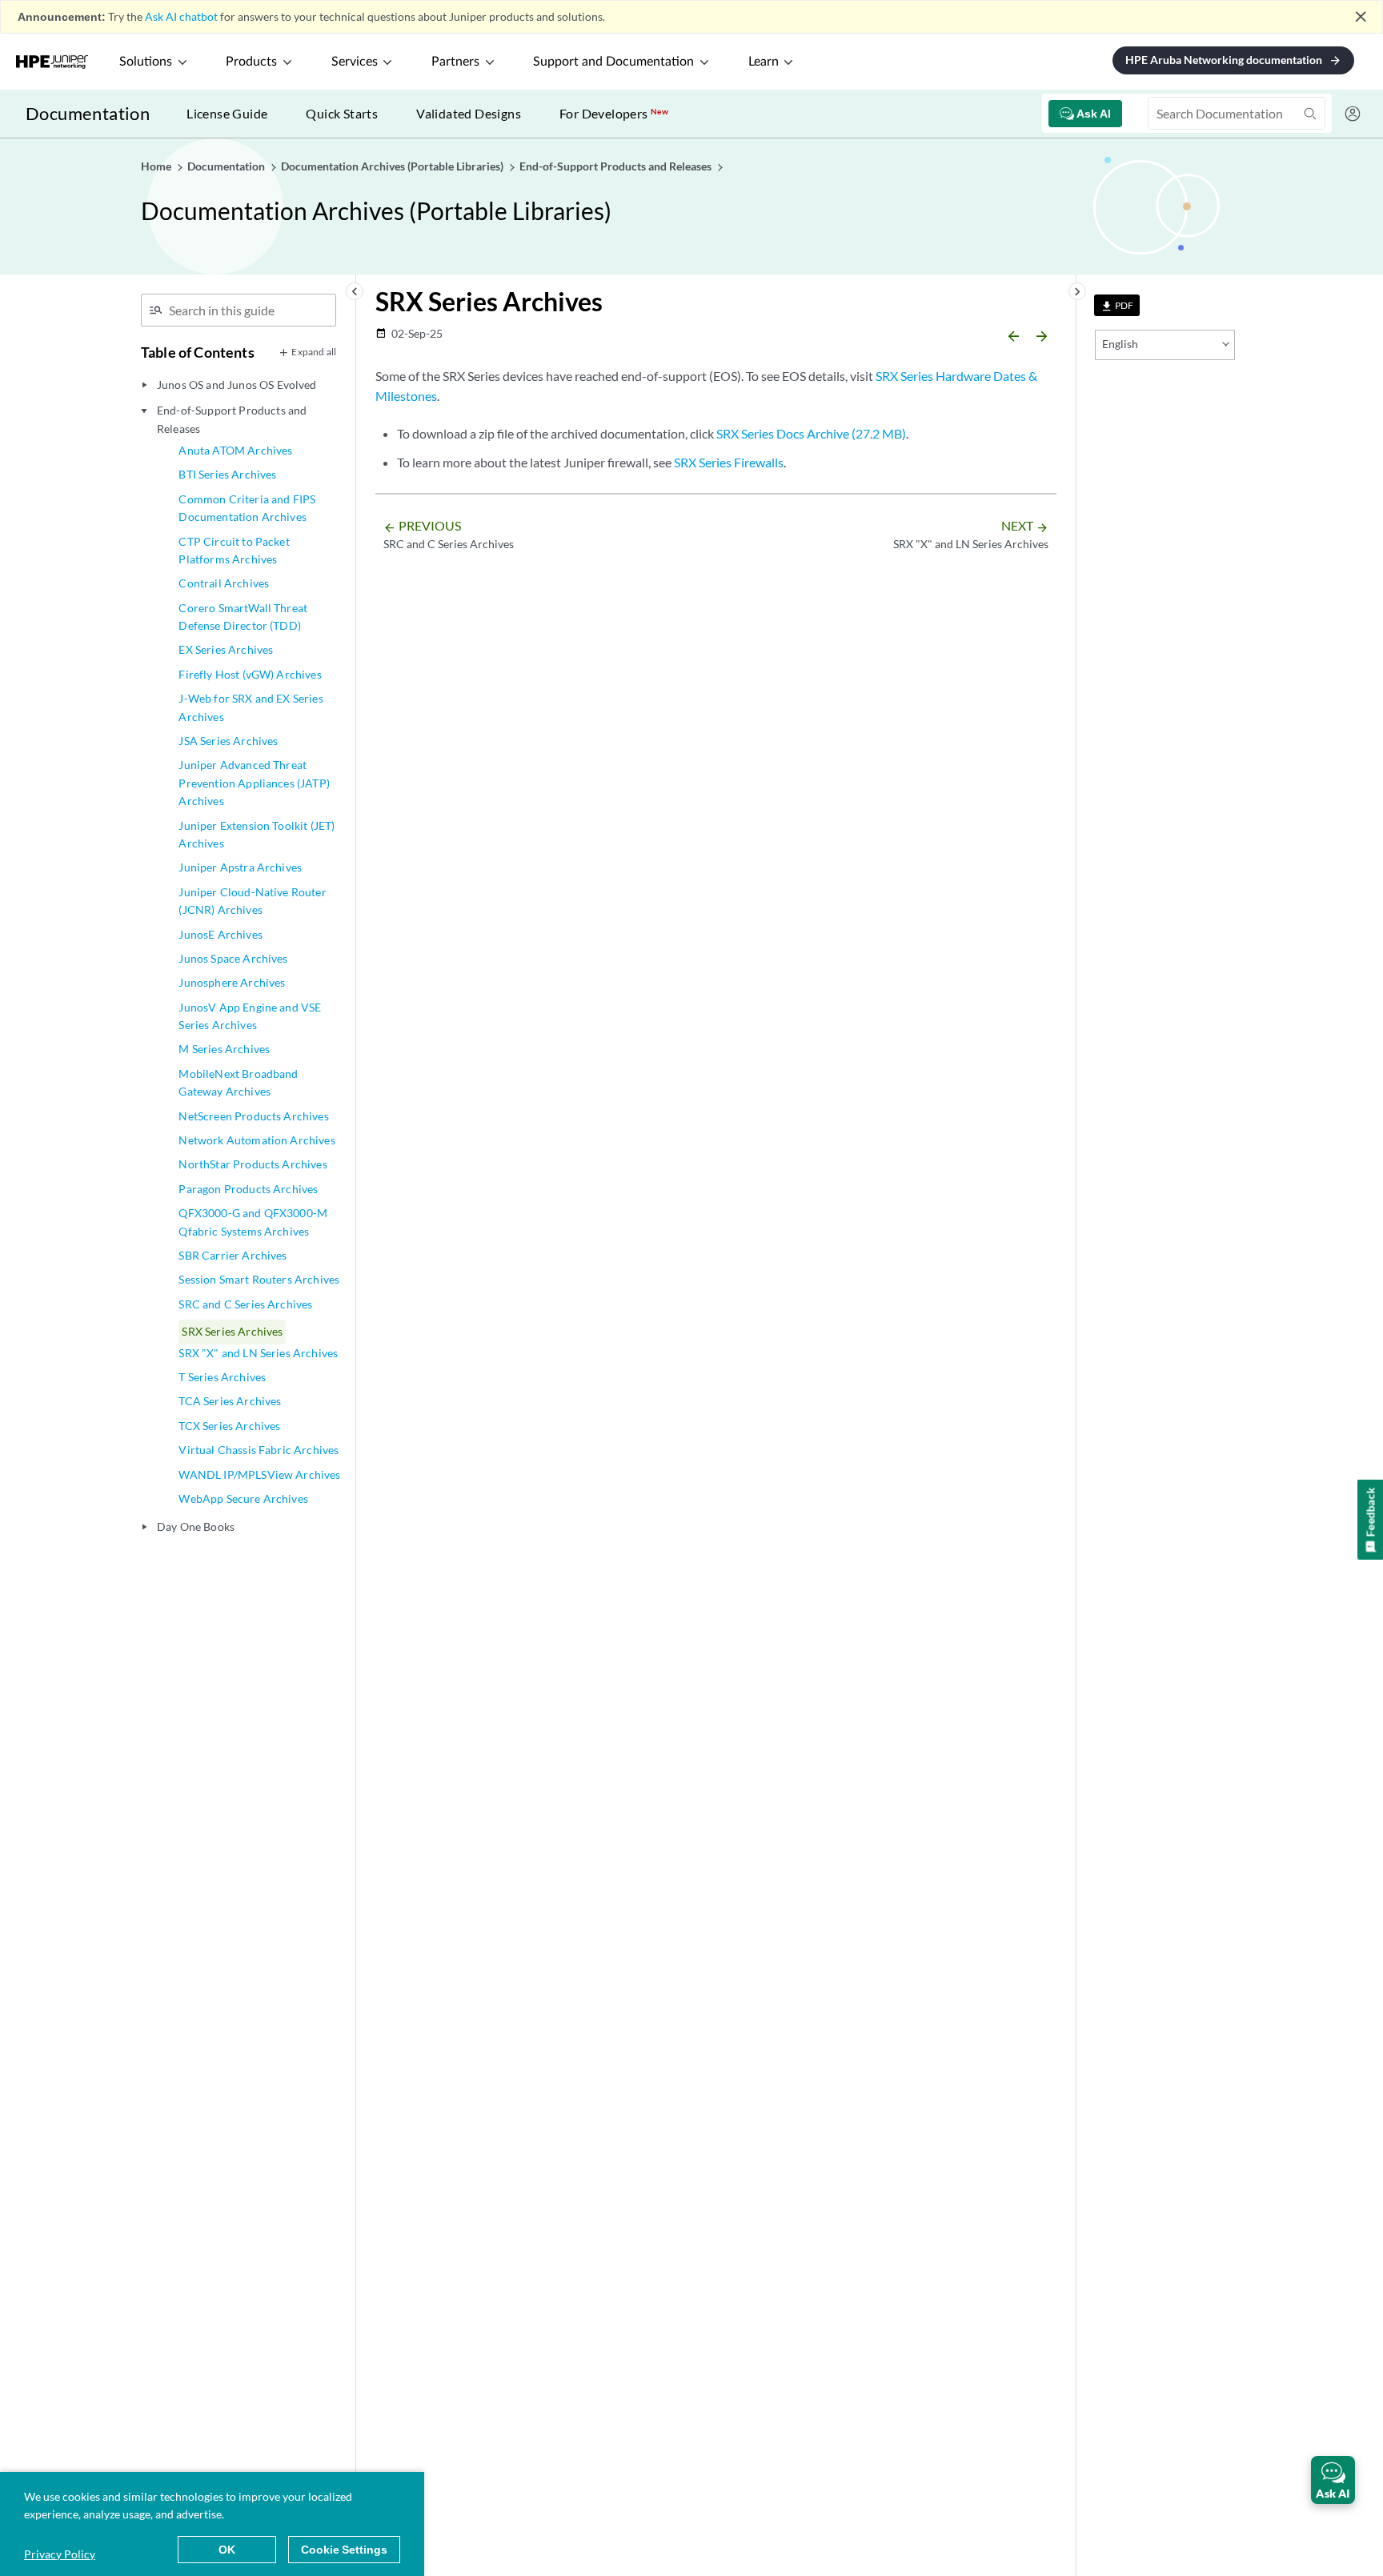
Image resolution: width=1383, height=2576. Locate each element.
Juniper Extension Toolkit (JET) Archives (257, 834)
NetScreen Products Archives (253, 1116)
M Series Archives (224, 1049)
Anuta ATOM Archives (235, 450)
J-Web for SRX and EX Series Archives (251, 707)
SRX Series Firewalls (729, 462)
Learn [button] (764, 62)
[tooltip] (1117, 305)
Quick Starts (342, 113)
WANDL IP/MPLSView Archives (259, 1474)
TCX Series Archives (229, 1426)
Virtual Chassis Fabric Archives (259, 1450)
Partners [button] (455, 62)
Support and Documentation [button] (613, 62)
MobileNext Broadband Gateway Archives (238, 1082)
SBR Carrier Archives (233, 1255)
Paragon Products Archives (248, 1189)
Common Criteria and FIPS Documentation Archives (247, 508)
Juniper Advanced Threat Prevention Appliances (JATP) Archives (254, 783)
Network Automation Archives (257, 1140)
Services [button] (355, 62)
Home (157, 166)
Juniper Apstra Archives (240, 867)
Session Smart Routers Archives (259, 1279)
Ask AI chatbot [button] (181, 16)
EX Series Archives (226, 649)
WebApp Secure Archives (243, 1498)
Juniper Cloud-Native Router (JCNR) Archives (252, 901)
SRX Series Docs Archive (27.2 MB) (811, 433)
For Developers (614, 113)
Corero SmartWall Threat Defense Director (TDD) (243, 617)
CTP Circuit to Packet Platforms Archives (234, 550)
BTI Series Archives (227, 474)
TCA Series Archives (230, 1401)
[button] (1333, 2480)
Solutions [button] (146, 62)
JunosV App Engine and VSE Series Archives (250, 1016)
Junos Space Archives (233, 958)
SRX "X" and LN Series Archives (258, 1353)
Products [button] (251, 62)
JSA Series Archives (228, 741)
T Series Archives (222, 1377)
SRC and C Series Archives (245, 1304)
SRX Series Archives (232, 1331)
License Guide (227, 113)
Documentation (88, 113)
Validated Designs (469, 113)
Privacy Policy (60, 2554)
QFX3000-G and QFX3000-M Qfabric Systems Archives (253, 1222)
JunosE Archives (220, 934)
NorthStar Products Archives (253, 1164)
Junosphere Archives (232, 982)
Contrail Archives (224, 583)
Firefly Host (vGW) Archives (250, 674)
